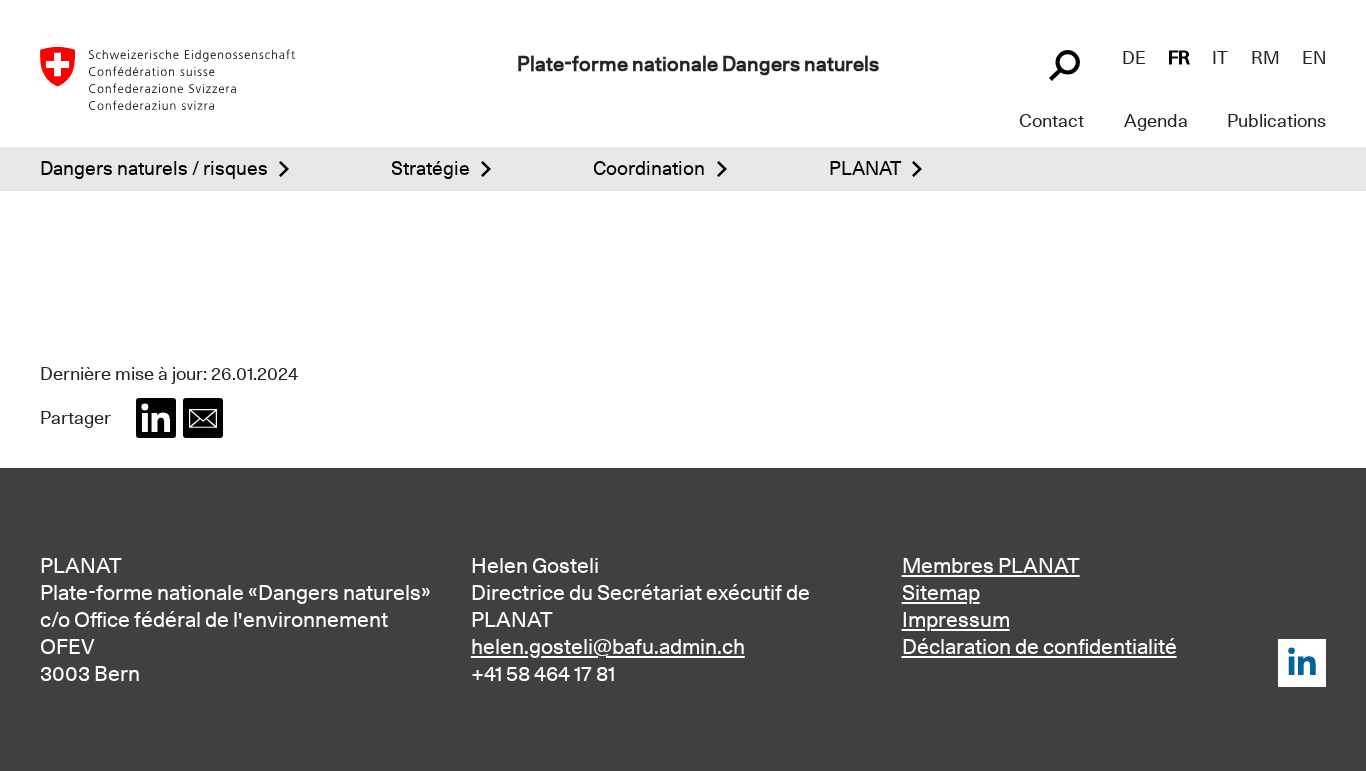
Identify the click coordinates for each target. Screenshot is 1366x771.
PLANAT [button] (865, 168)
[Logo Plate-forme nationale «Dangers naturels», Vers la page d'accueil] (167, 76)
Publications (1276, 120)
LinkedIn (1302, 663)
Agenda (1156, 120)
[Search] (1067, 63)
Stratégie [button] (430, 168)
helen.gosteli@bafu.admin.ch (608, 646)
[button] (156, 418)
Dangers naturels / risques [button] (154, 168)
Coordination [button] (649, 168)
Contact (1051, 120)
